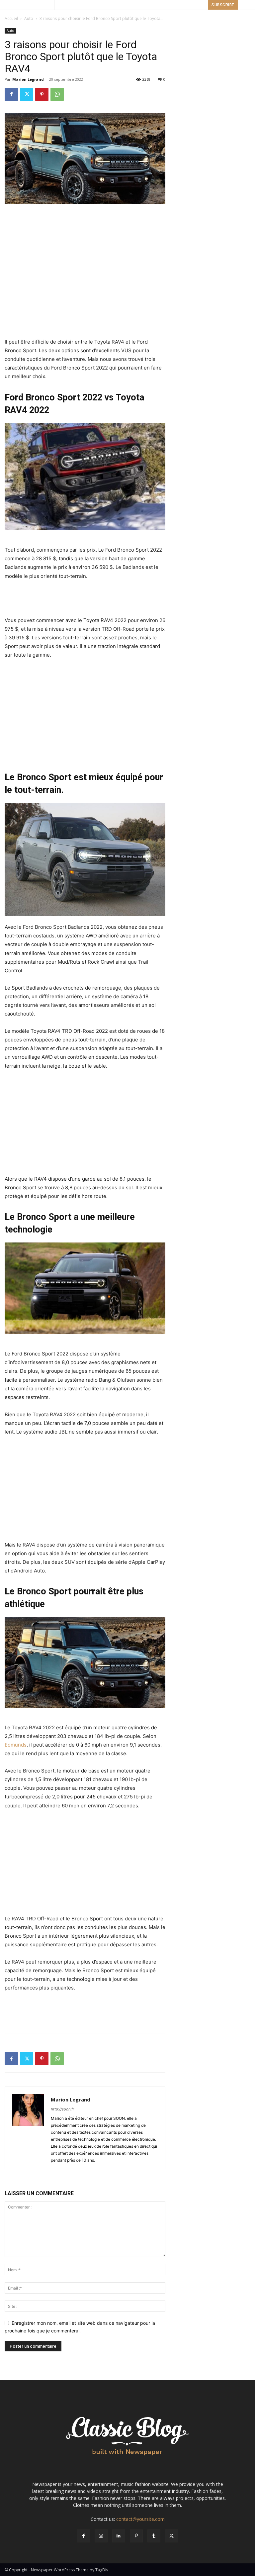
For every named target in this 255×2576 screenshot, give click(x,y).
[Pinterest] (42, 94)
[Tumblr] (154, 2536)
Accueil (11, 18)
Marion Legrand (28, 79)
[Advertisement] (85, 222)
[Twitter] (27, 94)
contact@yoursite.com (140, 2519)
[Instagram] (101, 2536)
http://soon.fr (62, 2109)
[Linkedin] (119, 2536)
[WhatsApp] (57, 94)
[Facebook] (11, 94)
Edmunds (16, 1745)
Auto (29, 18)
